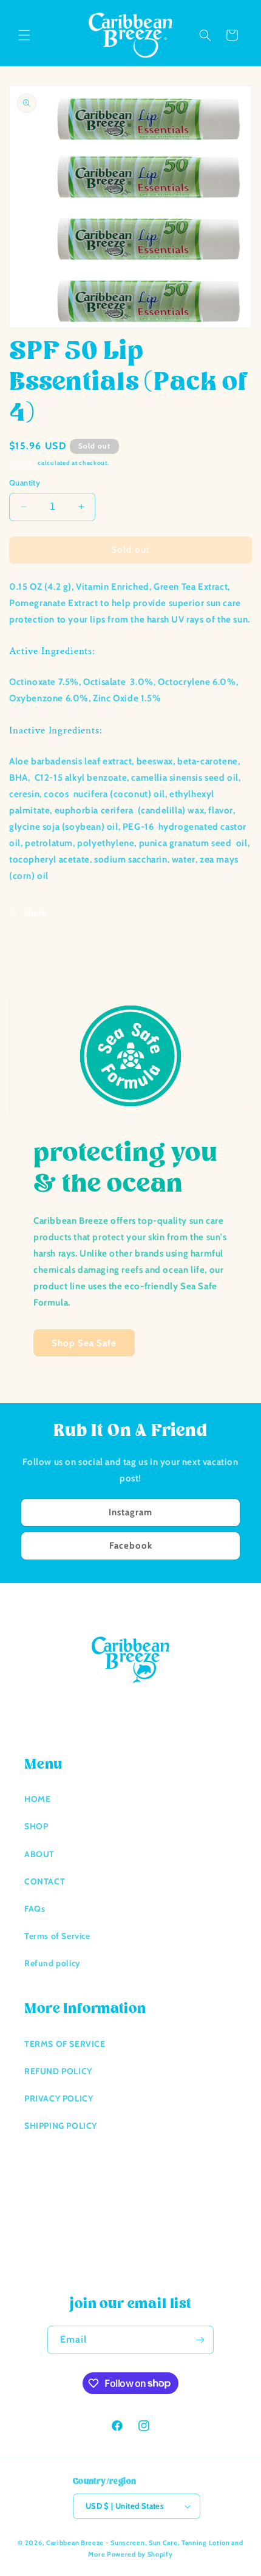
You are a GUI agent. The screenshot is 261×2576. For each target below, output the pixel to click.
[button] (24, 35)
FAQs (35, 1909)
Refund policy (53, 1963)
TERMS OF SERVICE (65, 2044)
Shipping (23, 463)
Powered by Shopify (140, 2554)
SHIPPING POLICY (61, 2126)
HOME (37, 1799)
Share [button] (35, 912)
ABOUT (39, 1854)
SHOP (36, 1826)
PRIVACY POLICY (59, 2098)
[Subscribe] (200, 2340)
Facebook (131, 1546)
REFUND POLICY (58, 2071)
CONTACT (45, 1881)
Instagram (130, 1512)
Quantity (25, 482)
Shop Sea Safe (84, 1343)
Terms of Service (57, 1936)
